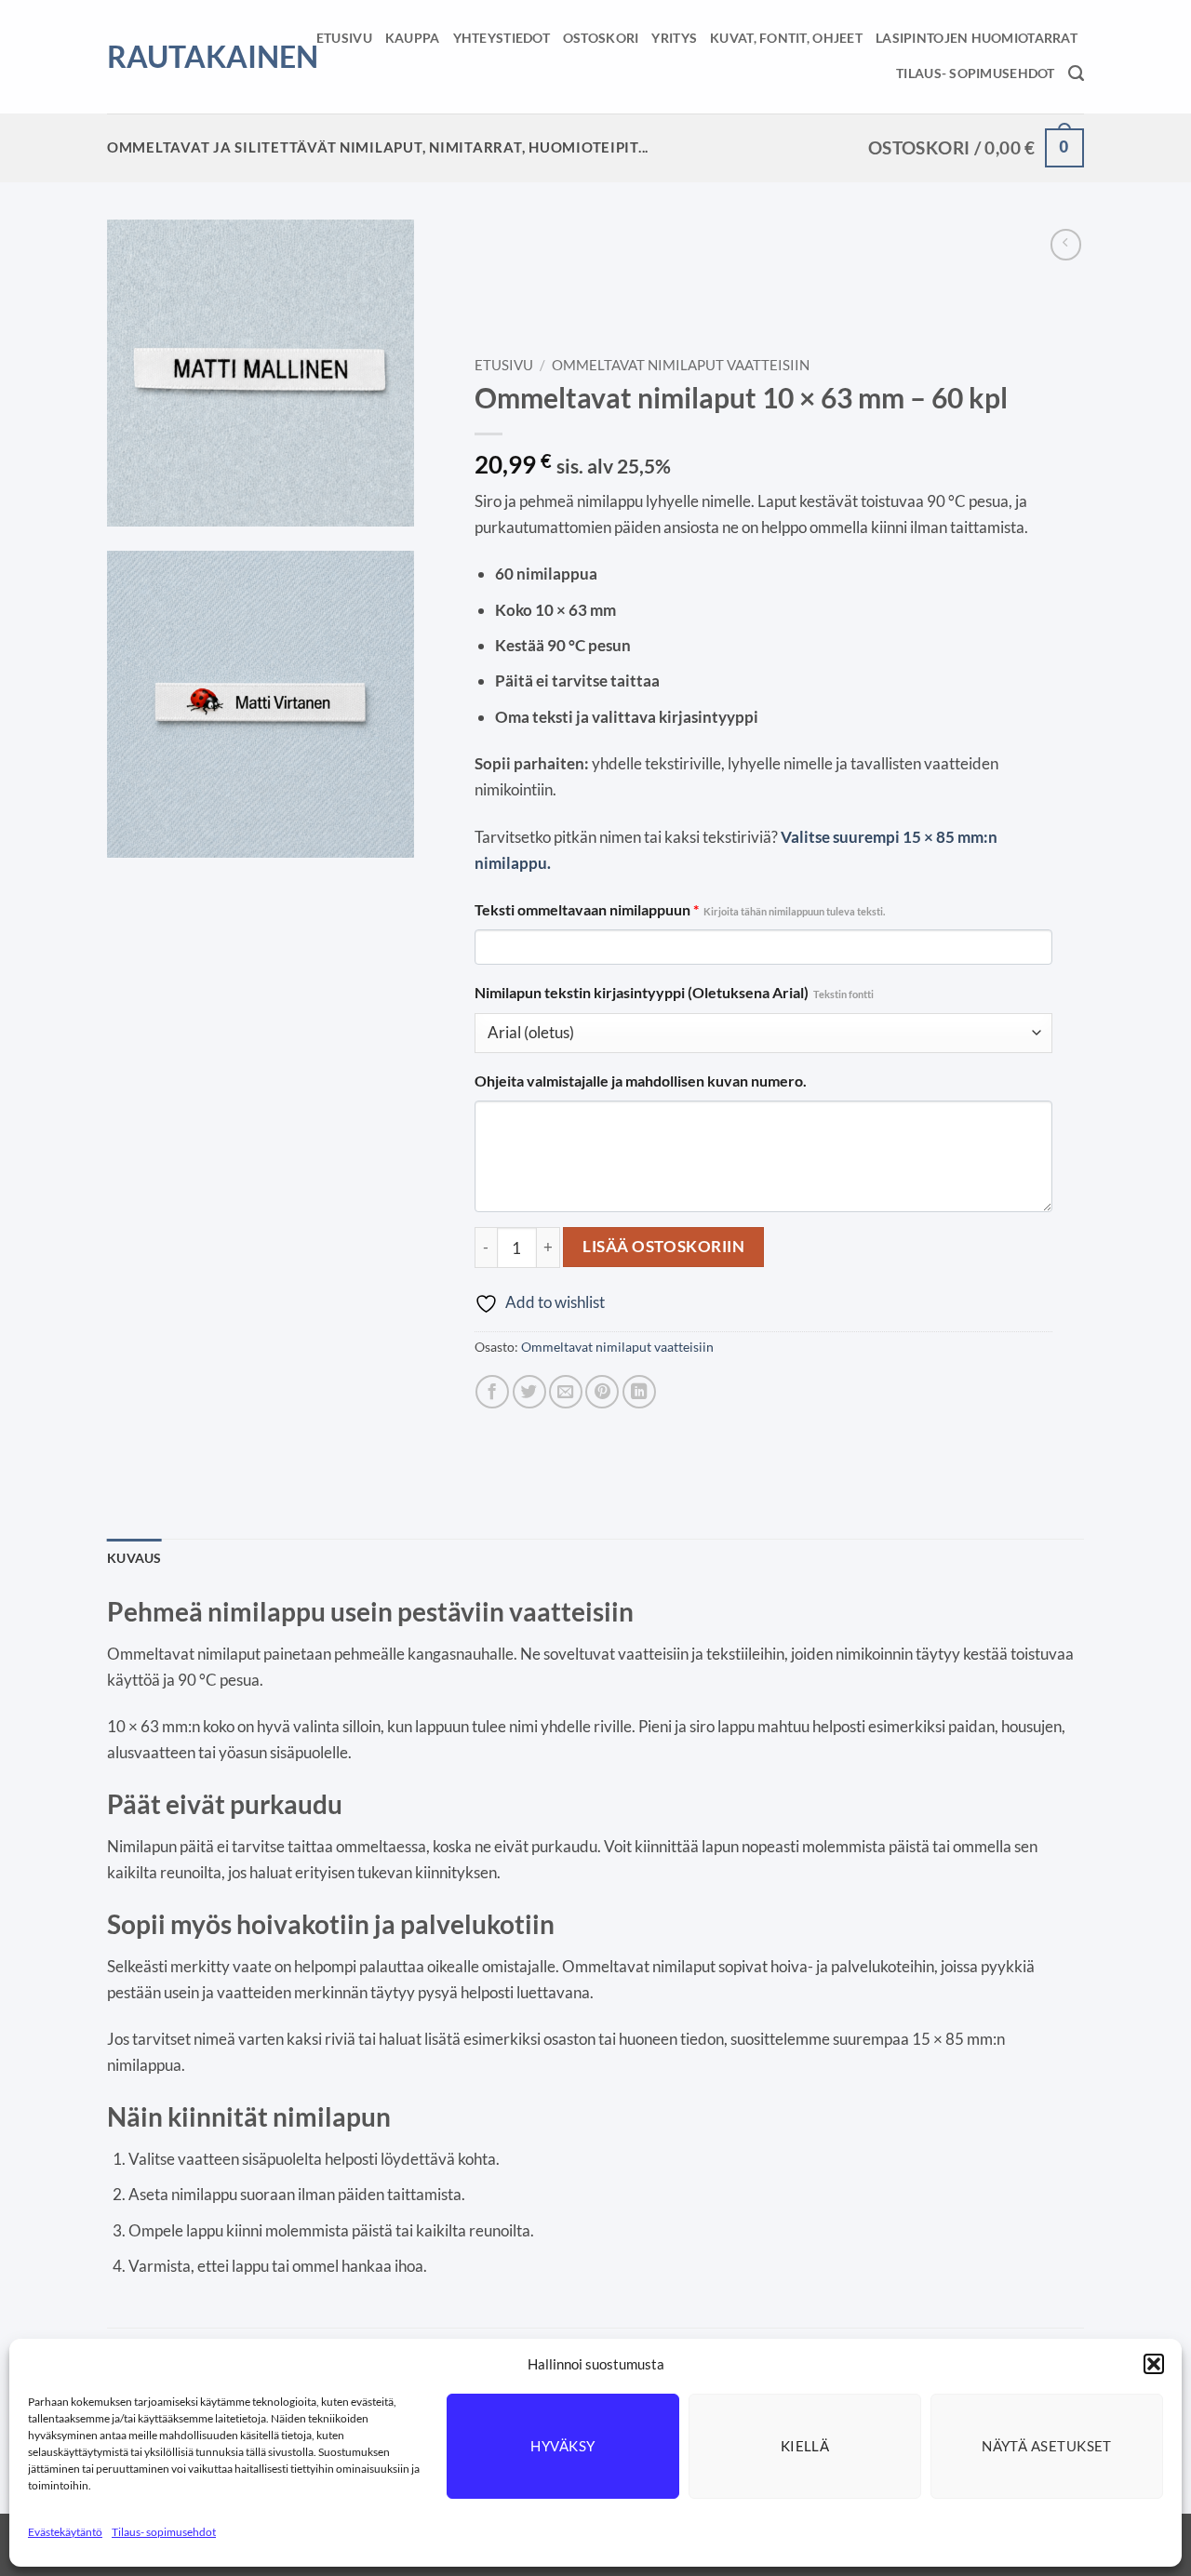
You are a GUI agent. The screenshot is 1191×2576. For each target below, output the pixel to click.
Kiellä (805, 2446)
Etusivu (344, 38)
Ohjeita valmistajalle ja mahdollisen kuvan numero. (641, 1081)
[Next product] (1066, 245)
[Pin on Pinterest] (602, 1392)
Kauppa (413, 38)
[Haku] (1076, 73)
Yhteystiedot (502, 38)
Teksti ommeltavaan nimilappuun (680, 910)
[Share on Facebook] (492, 1392)
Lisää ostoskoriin (663, 1246)
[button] (1154, 2364)
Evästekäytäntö (65, 2532)
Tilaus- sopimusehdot (164, 2532)
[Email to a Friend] (566, 1392)
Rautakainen (189, 57)
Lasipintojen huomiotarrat (977, 38)
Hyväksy (562, 2446)
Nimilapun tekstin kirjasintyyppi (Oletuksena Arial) (674, 993)
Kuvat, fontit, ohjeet (786, 38)
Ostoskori (601, 38)
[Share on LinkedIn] (639, 1392)
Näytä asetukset (1047, 2446)
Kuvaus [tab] (134, 1558)
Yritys (674, 38)
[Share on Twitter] (529, 1392)
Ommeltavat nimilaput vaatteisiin (681, 365)
